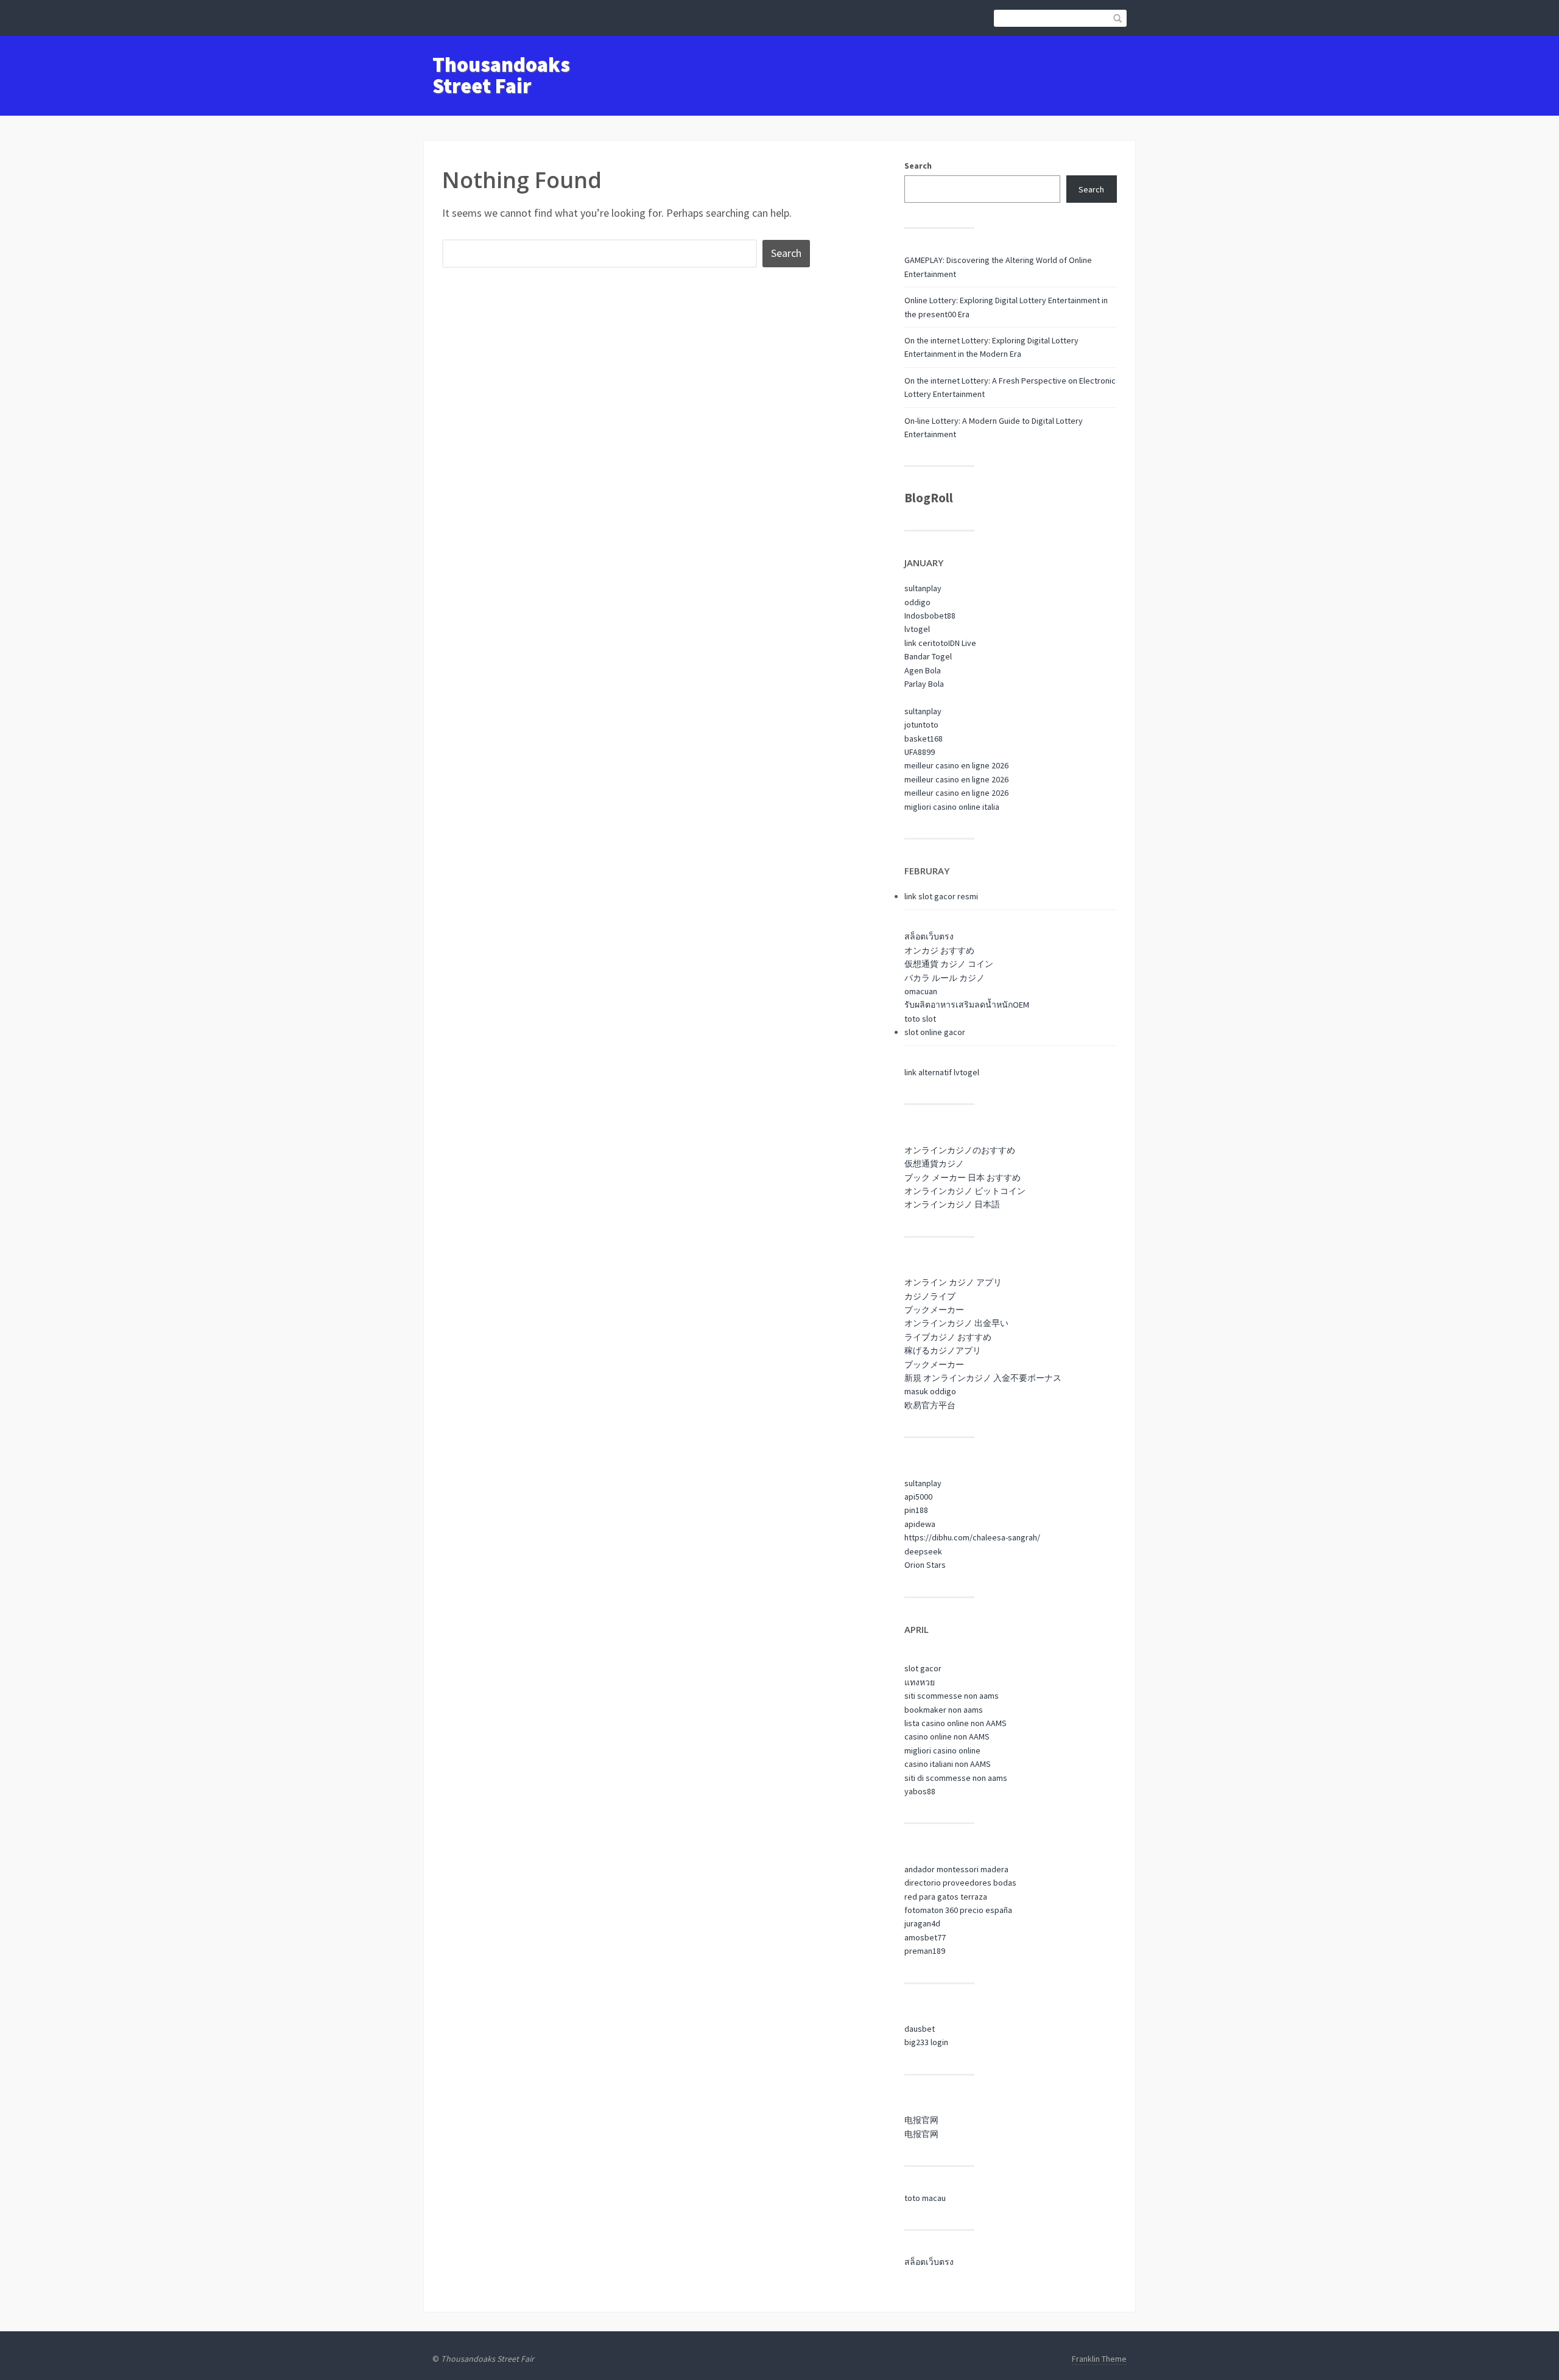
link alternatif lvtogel (942, 1072)
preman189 (925, 1951)
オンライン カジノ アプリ (953, 1282)
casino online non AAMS (947, 1736)
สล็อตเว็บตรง (929, 936)
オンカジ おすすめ (939, 950)
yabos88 (920, 1791)
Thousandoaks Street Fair (501, 75)
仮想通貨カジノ (934, 1164)
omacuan (921, 991)
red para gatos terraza (946, 1897)
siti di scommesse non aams (956, 1778)
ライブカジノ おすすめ (948, 1337)
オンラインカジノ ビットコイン (965, 1191)
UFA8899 (920, 752)
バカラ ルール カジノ (945, 978)
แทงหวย (920, 1682)
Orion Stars (925, 1565)
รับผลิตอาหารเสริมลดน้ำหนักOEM (967, 1005)
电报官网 (921, 2120)
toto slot (920, 1019)
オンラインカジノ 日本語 (952, 1204)
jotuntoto (921, 725)
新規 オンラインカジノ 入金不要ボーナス (983, 1378)
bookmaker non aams (944, 1710)
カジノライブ (930, 1296)
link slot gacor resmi (941, 896)
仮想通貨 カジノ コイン (949, 964)
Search (918, 166)
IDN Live (962, 643)
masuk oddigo (930, 1391)
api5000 (918, 1497)
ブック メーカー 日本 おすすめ (962, 1178)
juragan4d (922, 1923)
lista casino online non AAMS (955, 1723)
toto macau (925, 2198)
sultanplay (923, 588)
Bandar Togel (928, 656)
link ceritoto (926, 643)
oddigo (917, 602)
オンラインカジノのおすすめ (960, 1150)
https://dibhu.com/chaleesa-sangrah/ (972, 1537)
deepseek (923, 1551)
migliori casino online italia (952, 807)
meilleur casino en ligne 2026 (956, 765)
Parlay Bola (924, 684)
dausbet (920, 2029)
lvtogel (917, 629)
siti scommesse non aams (952, 1696)
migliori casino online (942, 1750)
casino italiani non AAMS (948, 1764)
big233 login (926, 2042)
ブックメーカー (934, 1310)
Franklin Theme (1099, 2359)
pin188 (916, 1510)
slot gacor (923, 1668)
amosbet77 (925, 1937)
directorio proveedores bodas (960, 1883)
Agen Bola (923, 670)
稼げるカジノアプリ (943, 1350)
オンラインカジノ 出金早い (956, 1323)
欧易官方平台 (930, 1405)
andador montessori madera (956, 1869)
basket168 (924, 739)
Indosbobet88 (930, 616)
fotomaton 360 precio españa (958, 1910)
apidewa (920, 1524)
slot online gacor (935, 1032)
